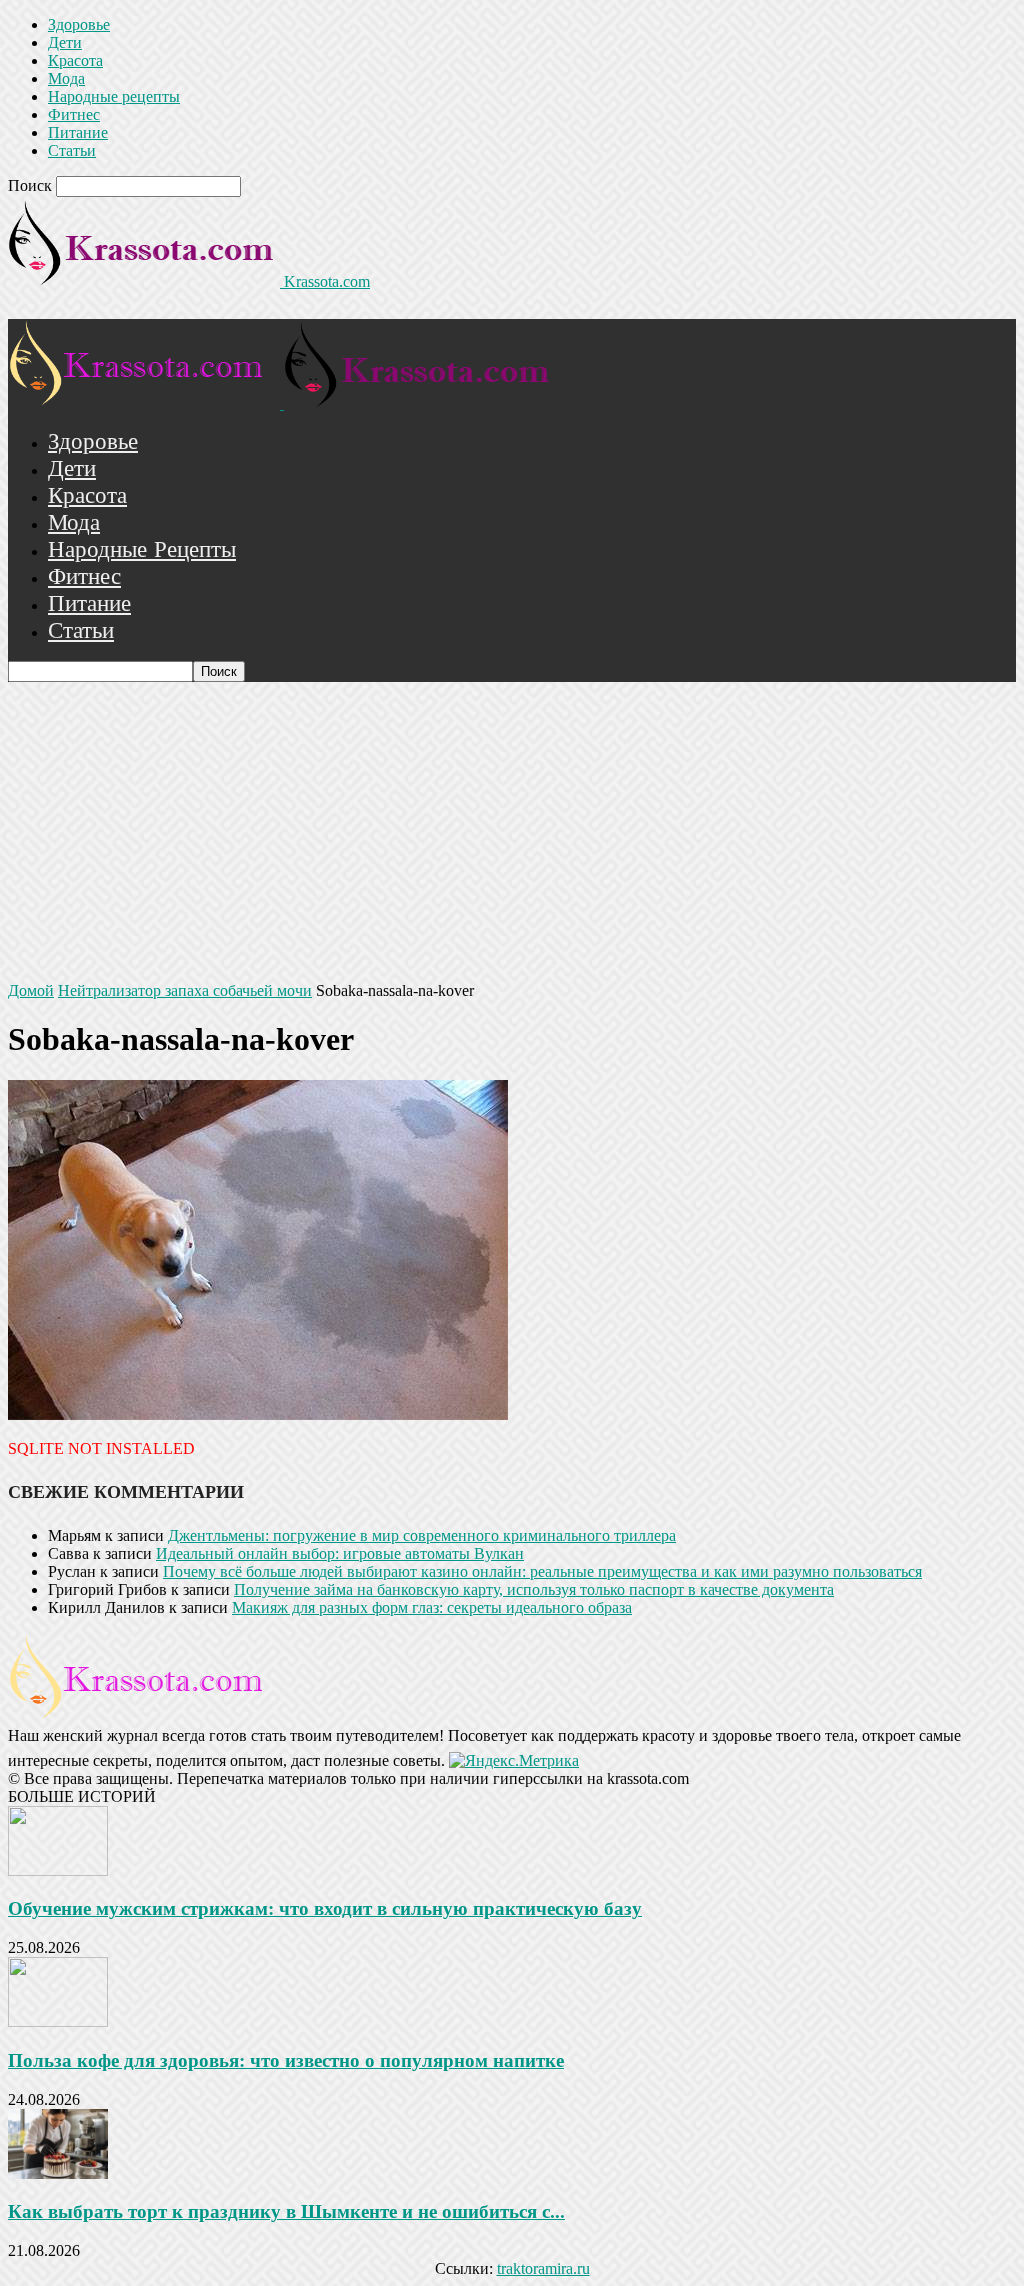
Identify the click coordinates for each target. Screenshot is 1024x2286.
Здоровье (79, 24)
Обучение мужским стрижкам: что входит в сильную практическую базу (325, 1908)
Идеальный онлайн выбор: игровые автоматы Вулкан (340, 1553)
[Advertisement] (512, 832)
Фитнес (74, 114)
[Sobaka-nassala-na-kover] (258, 1414)
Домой (31, 990)
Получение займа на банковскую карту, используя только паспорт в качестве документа (534, 1589)
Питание (78, 132)
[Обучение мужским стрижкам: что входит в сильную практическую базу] (58, 1870)
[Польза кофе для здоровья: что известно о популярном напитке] (58, 2021)
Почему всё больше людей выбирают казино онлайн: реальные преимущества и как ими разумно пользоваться (542, 1571)
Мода (66, 78)
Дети (65, 42)
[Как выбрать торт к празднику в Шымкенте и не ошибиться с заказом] (58, 2173)
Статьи (72, 150)
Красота (75, 60)
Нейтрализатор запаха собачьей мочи (185, 990)
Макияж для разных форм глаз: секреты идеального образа (432, 1607)
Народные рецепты (114, 96)
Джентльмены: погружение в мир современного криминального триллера (422, 1535)
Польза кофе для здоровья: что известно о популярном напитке (286, 2060)
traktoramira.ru (543, 2268)
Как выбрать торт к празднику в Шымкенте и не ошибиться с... (286, 2211)
